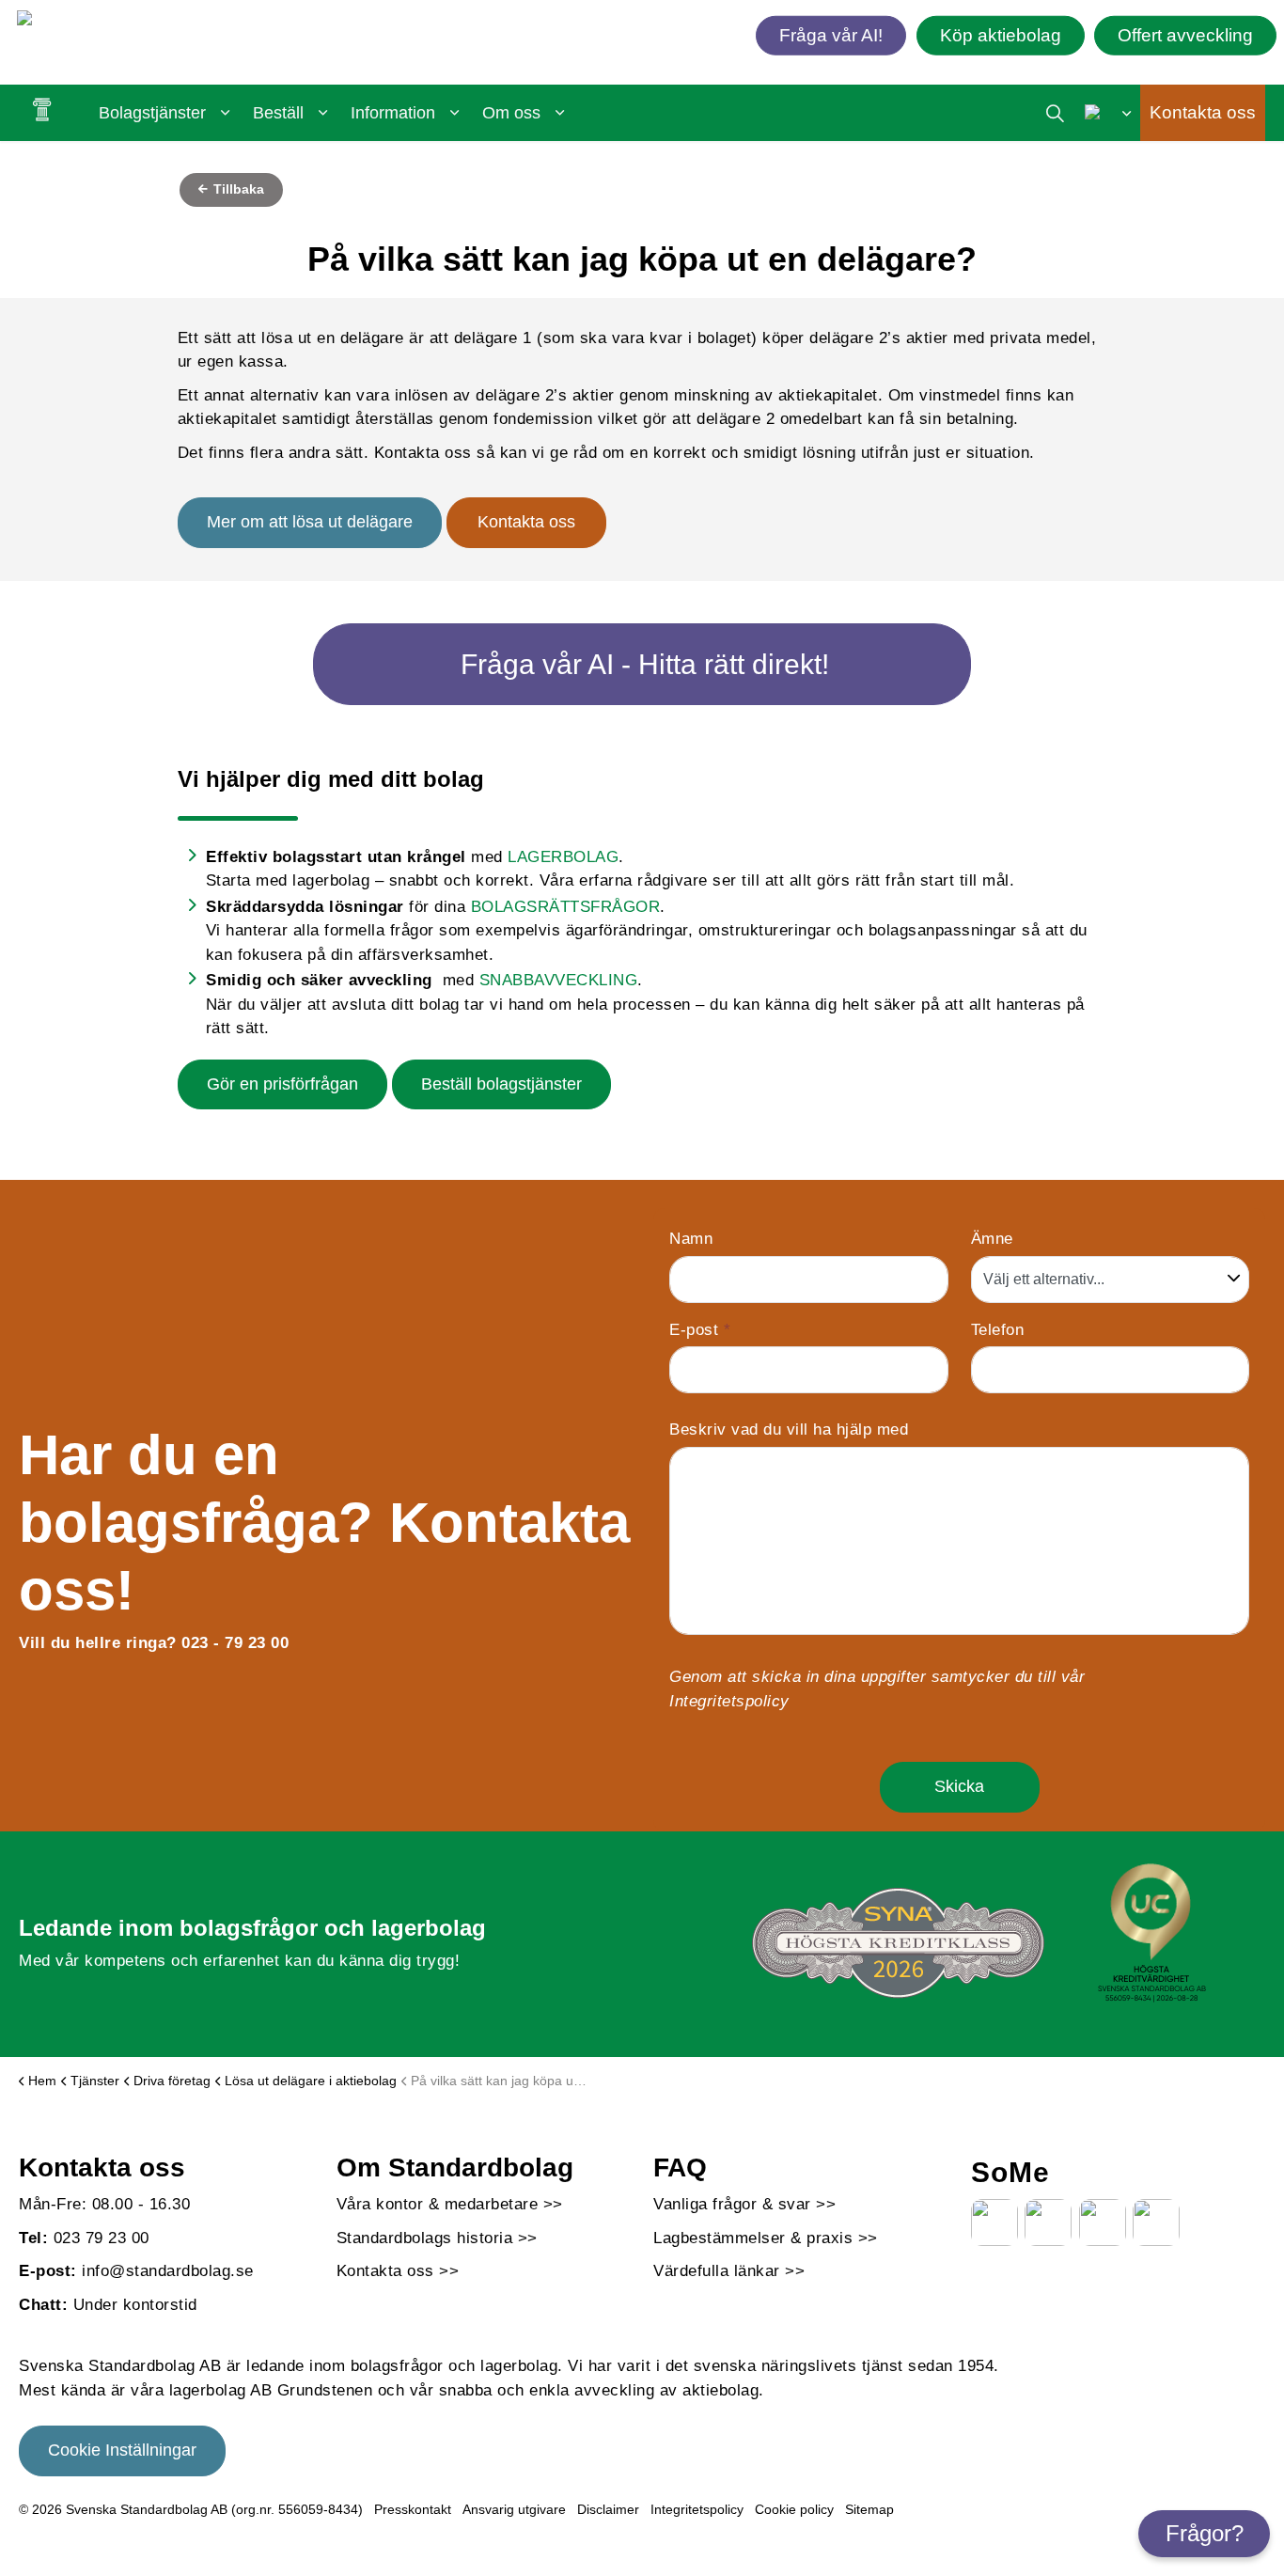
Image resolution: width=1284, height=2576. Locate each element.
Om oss (511, 113)
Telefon (998, 1330)
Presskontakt (413, 2509)
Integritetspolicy (729, 1701)
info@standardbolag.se (168, 2271)
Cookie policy (794, 2509)
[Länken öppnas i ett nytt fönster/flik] (994, 2223)
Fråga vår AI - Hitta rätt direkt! (645, 664)
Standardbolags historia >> (437, 2238)
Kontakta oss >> (398, 2271)
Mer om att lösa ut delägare (310, 522)
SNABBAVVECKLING (559, 980)
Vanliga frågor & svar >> (744, 2204)
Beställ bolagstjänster (501, 1084)
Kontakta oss (1203, 112)
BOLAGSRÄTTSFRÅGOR (566, 907)
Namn (691, 1239)
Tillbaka (237, 189)
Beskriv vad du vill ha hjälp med (789, 1429)
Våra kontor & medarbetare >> (450, 2204)
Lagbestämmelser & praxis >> (766, 2238)
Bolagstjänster (152, 113)
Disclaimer (608, 2509)
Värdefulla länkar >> (729, 2271)
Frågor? (1205, 2533)
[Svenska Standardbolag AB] (125, 22)
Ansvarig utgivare (514, 2509)
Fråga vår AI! (831, 34)
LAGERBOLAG (563, 857)
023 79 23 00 (102, 2238)
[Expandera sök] (1055, 113)
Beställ (278, 113)
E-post (700, 1330)
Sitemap (869, 2509)
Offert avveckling (1185, 34)
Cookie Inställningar (122, 2450)
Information (393, 113)
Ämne (992, 1239)
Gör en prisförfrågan (282, 1084)
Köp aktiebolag (1001, 34)
